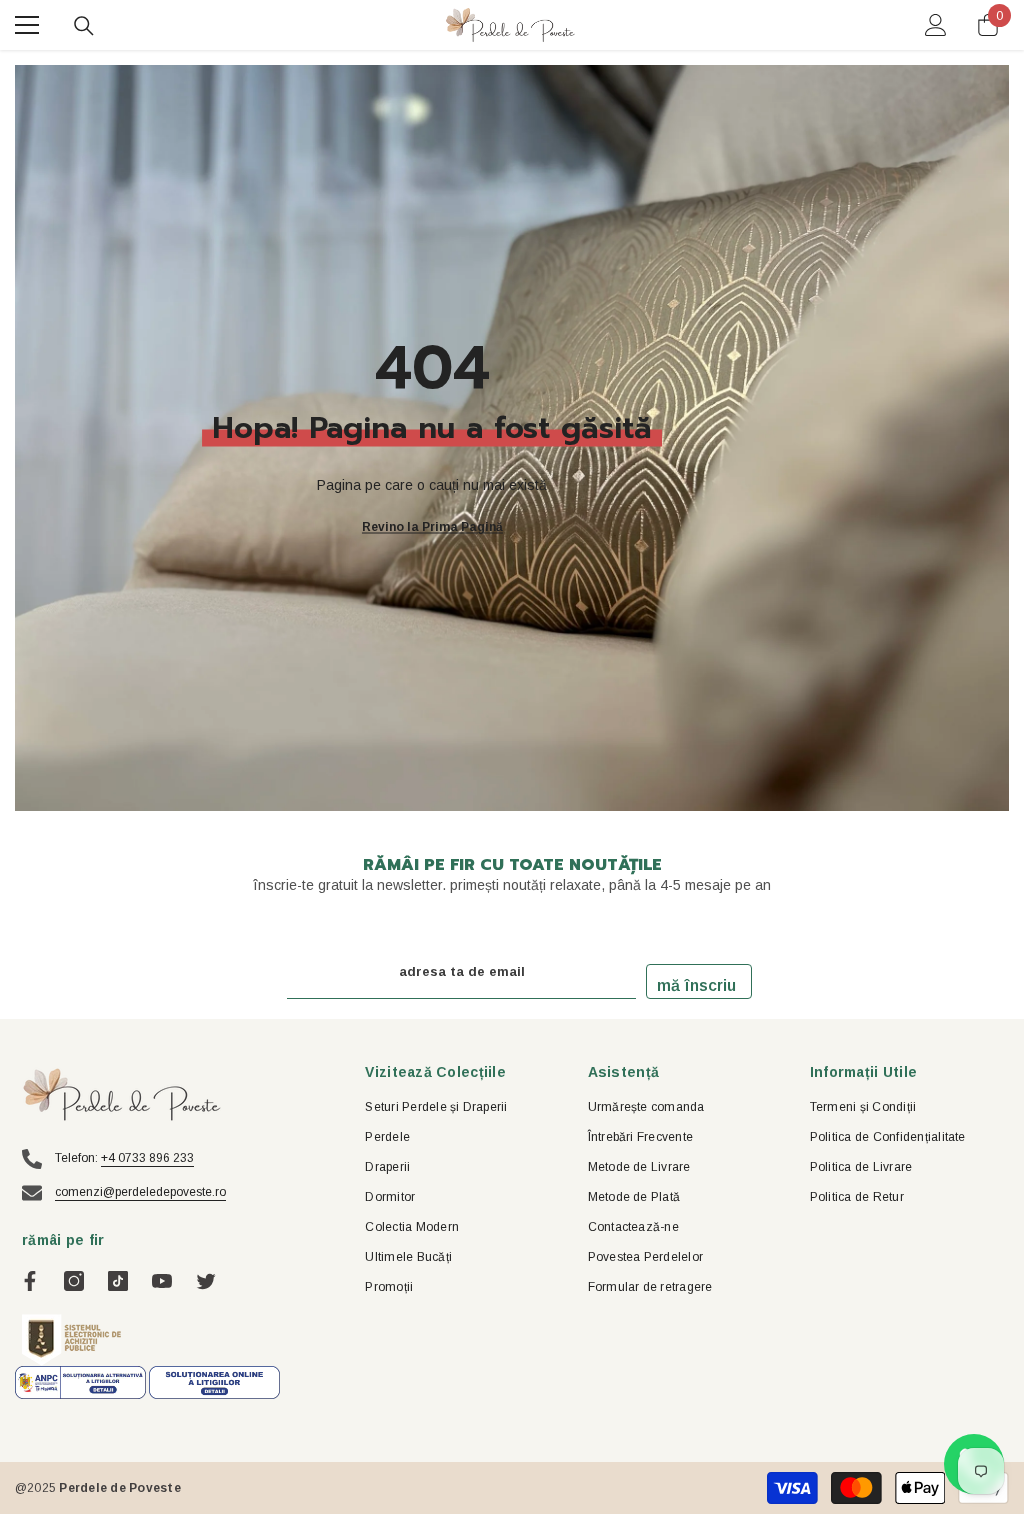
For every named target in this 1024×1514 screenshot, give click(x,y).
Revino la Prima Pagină (432, 526)
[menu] (27, 25)
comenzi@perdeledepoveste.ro (140, 1192)
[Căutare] (84, 26)
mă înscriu (696, 985)
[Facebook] (30, 1281)
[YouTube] (162, 1281)
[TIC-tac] (118, 1281)
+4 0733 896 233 (147, 1158)
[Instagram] (74, 1281)
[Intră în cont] (936, 25)
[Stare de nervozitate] (206, 1281)
